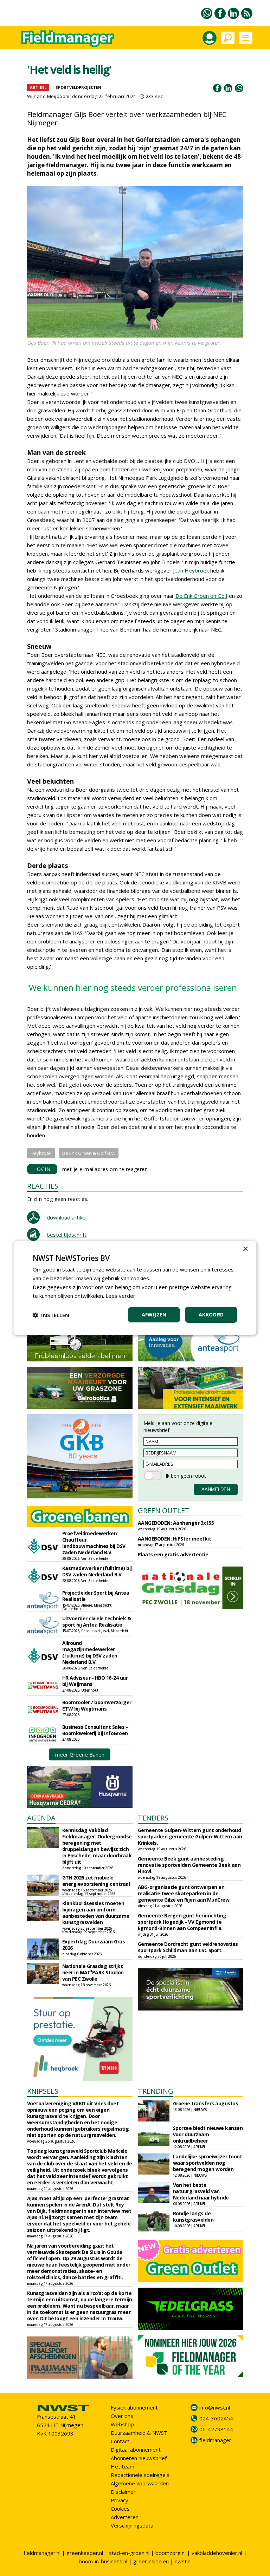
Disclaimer (123, 2492)
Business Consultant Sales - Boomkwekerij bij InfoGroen (95, 1730)
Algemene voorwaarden (140, 2483)
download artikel (67, 1217)
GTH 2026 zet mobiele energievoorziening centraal (96, 1881)
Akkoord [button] (211, 1315)
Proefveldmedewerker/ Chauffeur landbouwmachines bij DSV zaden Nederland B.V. (94, 1543)
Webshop (122, 2424)
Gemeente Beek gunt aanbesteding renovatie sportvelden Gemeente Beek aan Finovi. (189, 1865)
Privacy (120, 2500)
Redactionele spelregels (140, 2475)
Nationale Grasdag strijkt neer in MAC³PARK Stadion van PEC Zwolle (93, 1972)
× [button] (245, 1249)
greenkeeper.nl (85, 2553)
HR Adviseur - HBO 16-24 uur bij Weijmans (95, 1681)
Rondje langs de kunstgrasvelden (193, 2217)
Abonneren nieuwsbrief (139, 2458)
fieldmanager (215, 2440)
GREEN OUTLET (164, 1511)
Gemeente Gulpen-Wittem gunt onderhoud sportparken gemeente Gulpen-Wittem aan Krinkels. (190, 1836)
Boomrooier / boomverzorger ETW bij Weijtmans (97, 1705)
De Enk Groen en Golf (201, 596)
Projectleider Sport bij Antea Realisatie (96, 1596)
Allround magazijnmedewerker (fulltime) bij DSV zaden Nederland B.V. (90, 1652)
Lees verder (120, 1296)
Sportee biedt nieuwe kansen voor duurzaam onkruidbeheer (208, 2134)
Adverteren (125, 2517)
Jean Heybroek (191, 570)
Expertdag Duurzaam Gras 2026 (94, 1945)
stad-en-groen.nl (129, 2553)
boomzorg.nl (171, 2553)
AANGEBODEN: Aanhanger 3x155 (176, 1523)
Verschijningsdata (132, 2525)
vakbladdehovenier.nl (217, 2553)
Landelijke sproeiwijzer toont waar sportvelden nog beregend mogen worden (208, 2163)
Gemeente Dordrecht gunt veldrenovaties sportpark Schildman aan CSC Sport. (188, 1947)
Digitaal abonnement (136, 2450)
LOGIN (42, 1169)
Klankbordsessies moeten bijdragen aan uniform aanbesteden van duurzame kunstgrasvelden (96, 1913)
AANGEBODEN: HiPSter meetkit (175, 1539)
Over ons (122, 2416)
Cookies (120, 2509)
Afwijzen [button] (154, 1315)
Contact (120, 2441)
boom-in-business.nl (103, 2561)
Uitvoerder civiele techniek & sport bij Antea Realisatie (97, 1622)
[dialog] (135, 1288)
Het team (123, 2466)
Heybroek (41, 1153)
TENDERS (153, 1818)
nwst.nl (183, 2561)
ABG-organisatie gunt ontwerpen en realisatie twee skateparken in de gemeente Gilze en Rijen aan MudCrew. (184, 1893)
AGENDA (41, 1818)
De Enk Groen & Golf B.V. (89, 1153)
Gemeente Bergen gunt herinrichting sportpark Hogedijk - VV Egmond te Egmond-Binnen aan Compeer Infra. (182, 1922)
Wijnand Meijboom (48, 96)
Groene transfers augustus (206, 2103)
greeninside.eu (151, 2561)
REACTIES (43, 1186)
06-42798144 (216, 2429)
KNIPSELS (43, 2091)
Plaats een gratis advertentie (173, 1554)
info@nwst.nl (215, 2407)
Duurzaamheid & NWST (139, 2433)
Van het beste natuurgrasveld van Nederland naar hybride (201, 2191)
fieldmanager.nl (42, 2553)
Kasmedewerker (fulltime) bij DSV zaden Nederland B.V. (97, 1571)
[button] (51, 1315)
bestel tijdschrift (67, 1235)
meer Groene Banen (80, 1754)
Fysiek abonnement (134, 2407)
